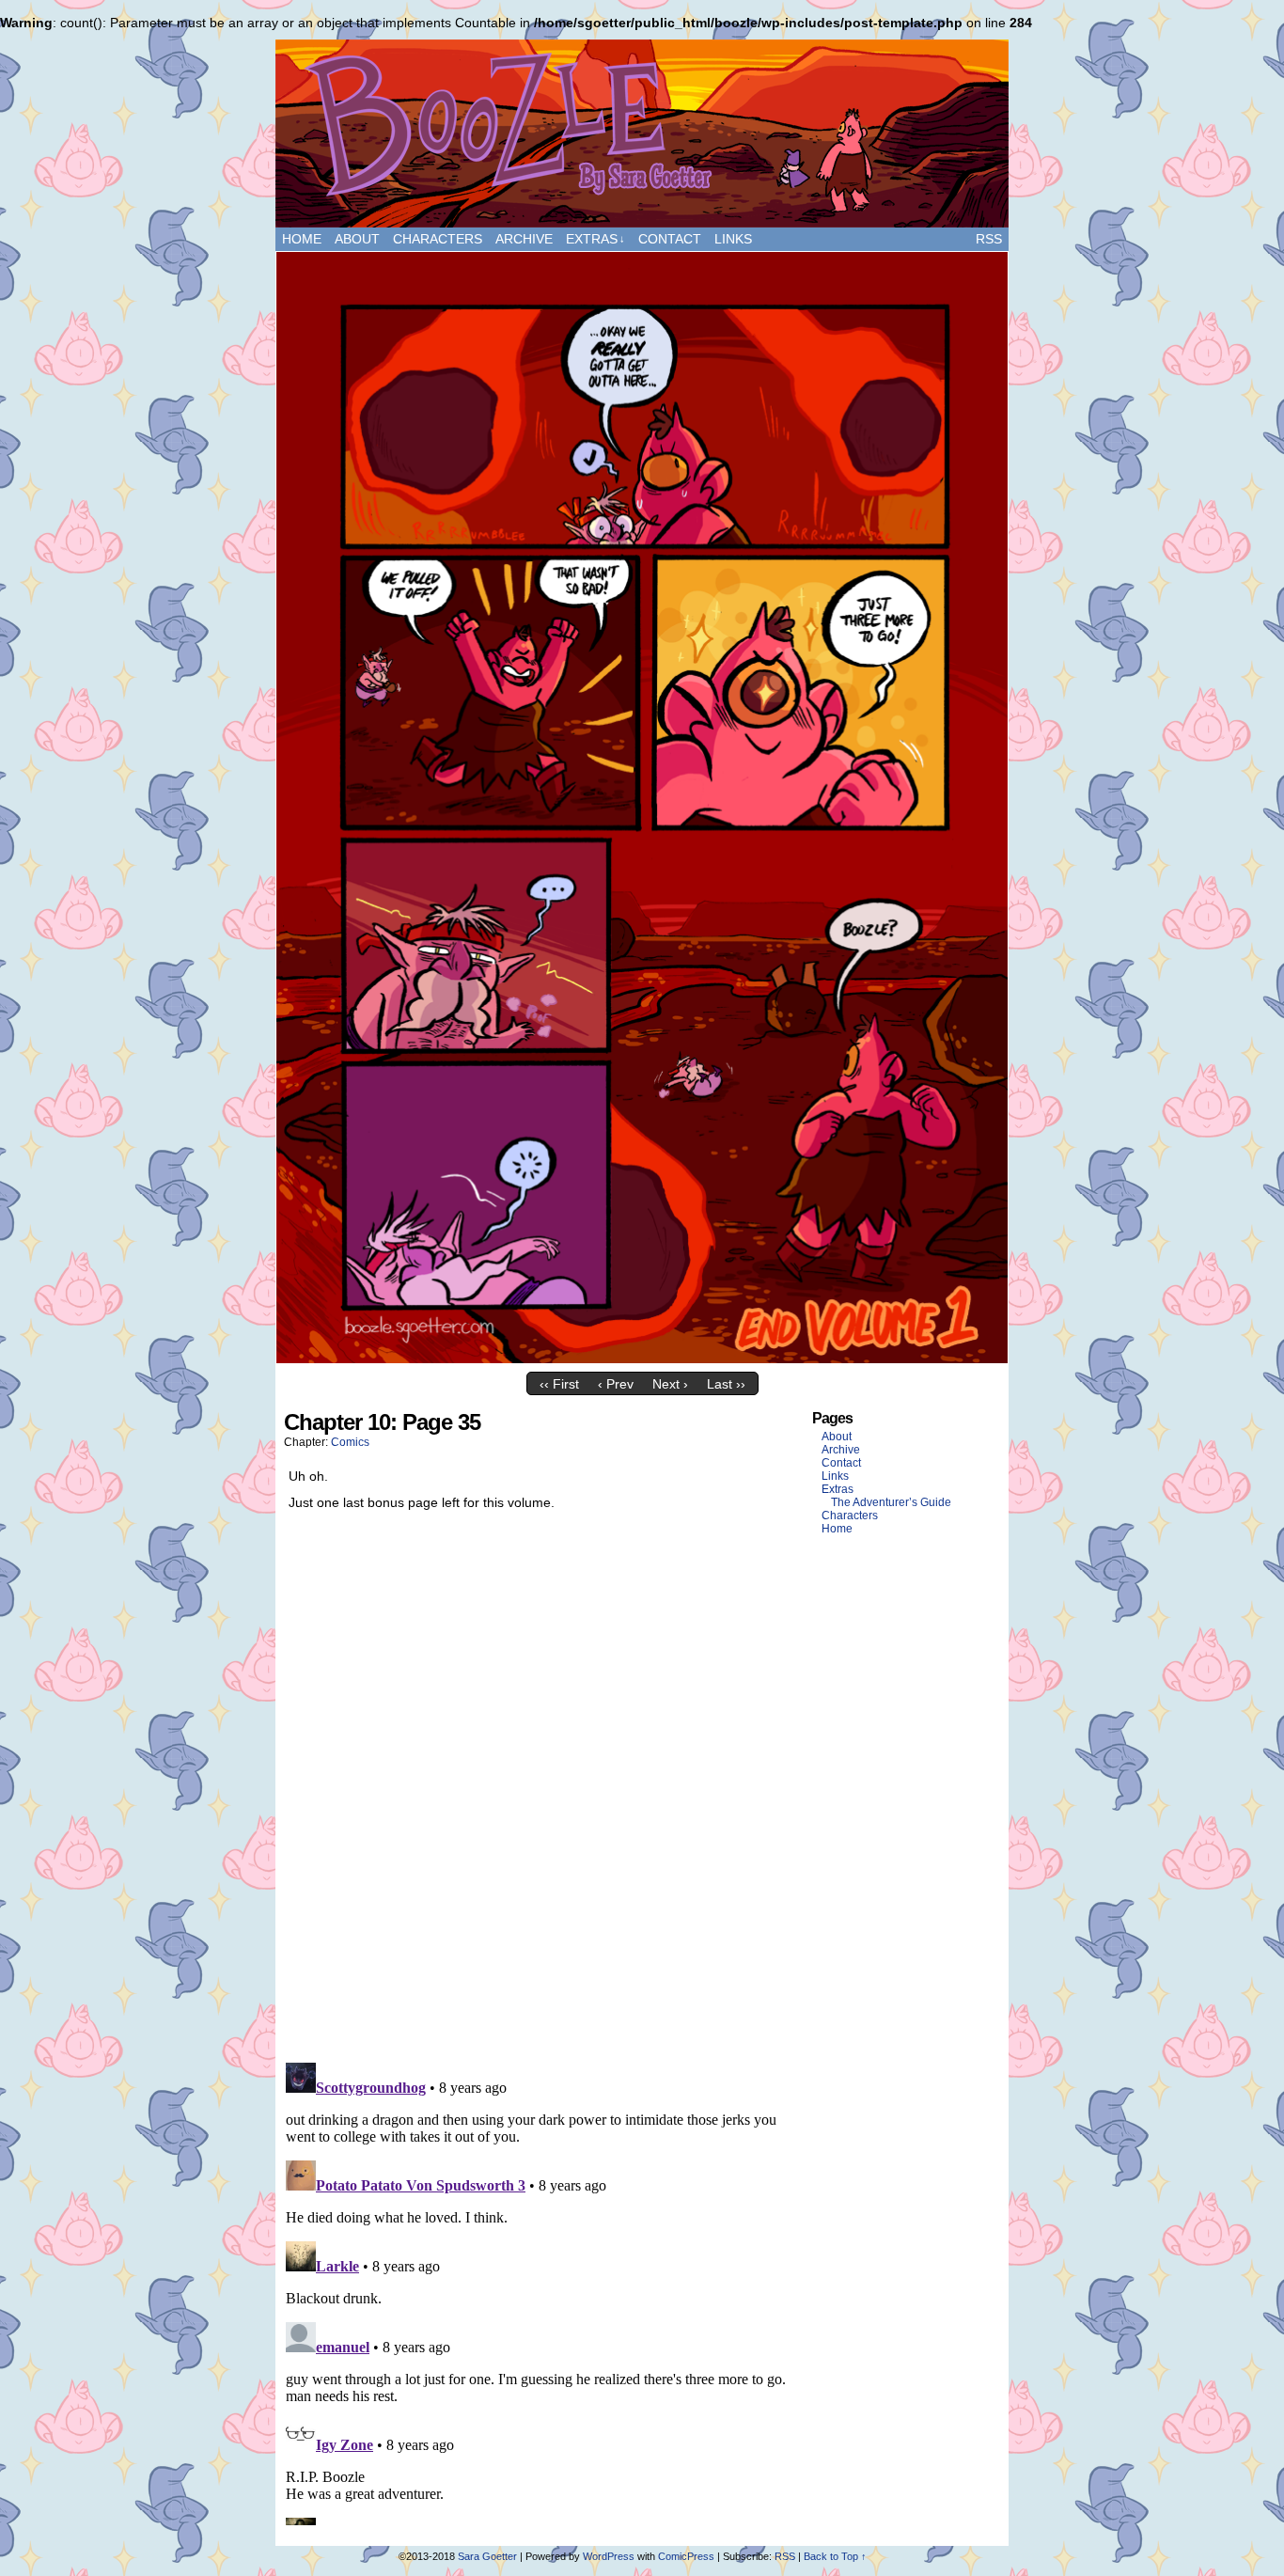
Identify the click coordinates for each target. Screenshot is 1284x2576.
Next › (670, 1384)
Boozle (642, 134)
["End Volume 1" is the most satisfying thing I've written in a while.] (642, 1359)
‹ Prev (616, 1384)
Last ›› (726, 1384)
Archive (524, 239)
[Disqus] (540, 1791)
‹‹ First (559, 1384)
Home (302, 239)
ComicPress (686, 2556)
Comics (350, 1442)
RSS (989, 239)
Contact (670, 239)
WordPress (609, 2556)
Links (733, 239)
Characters (438, 239)
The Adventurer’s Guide (891, 1502)
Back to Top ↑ (835, 2556)
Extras (595, 239)
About (357, 239)
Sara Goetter (487, 2556)
